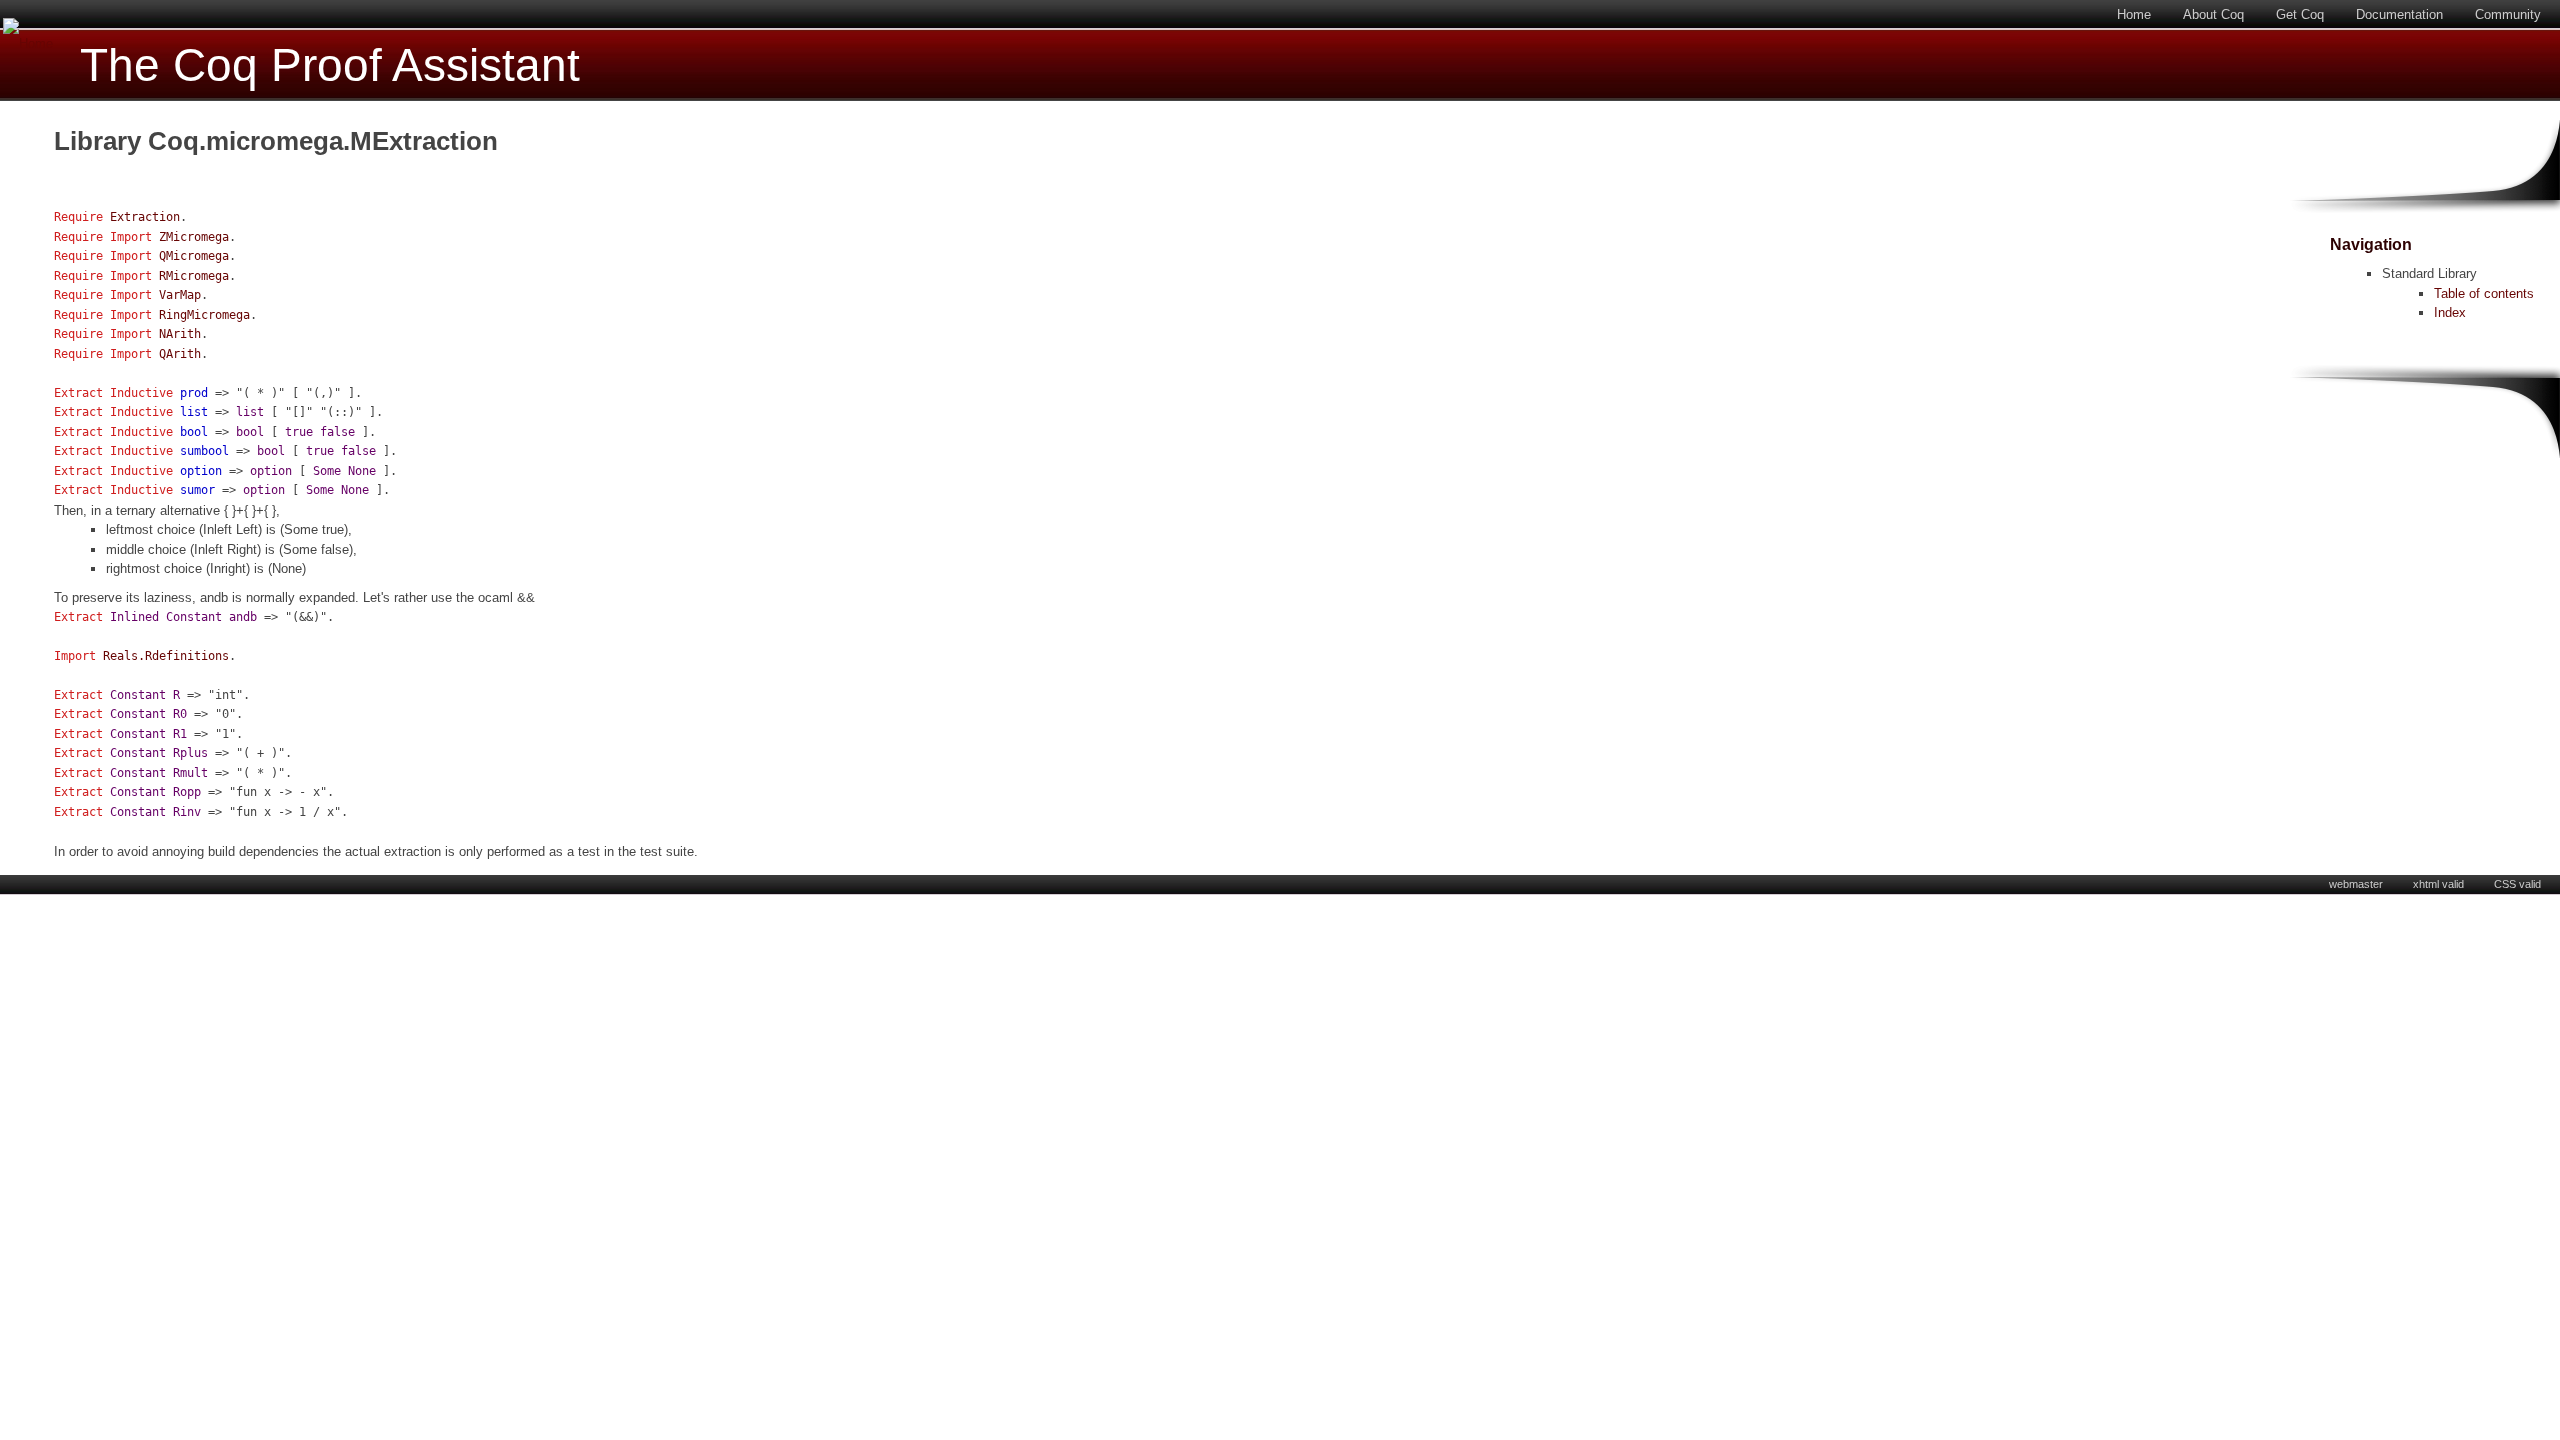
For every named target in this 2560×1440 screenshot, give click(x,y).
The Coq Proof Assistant (330, 65)
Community (2508, 14)
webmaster (2356, 884)
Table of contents (2484, 293)
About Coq (2213, 14)
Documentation (2399, 14)
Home (2134, 14)
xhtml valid (2438, 884)
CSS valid (2517, 884)
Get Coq (2300, 14)
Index (2450, 312)
